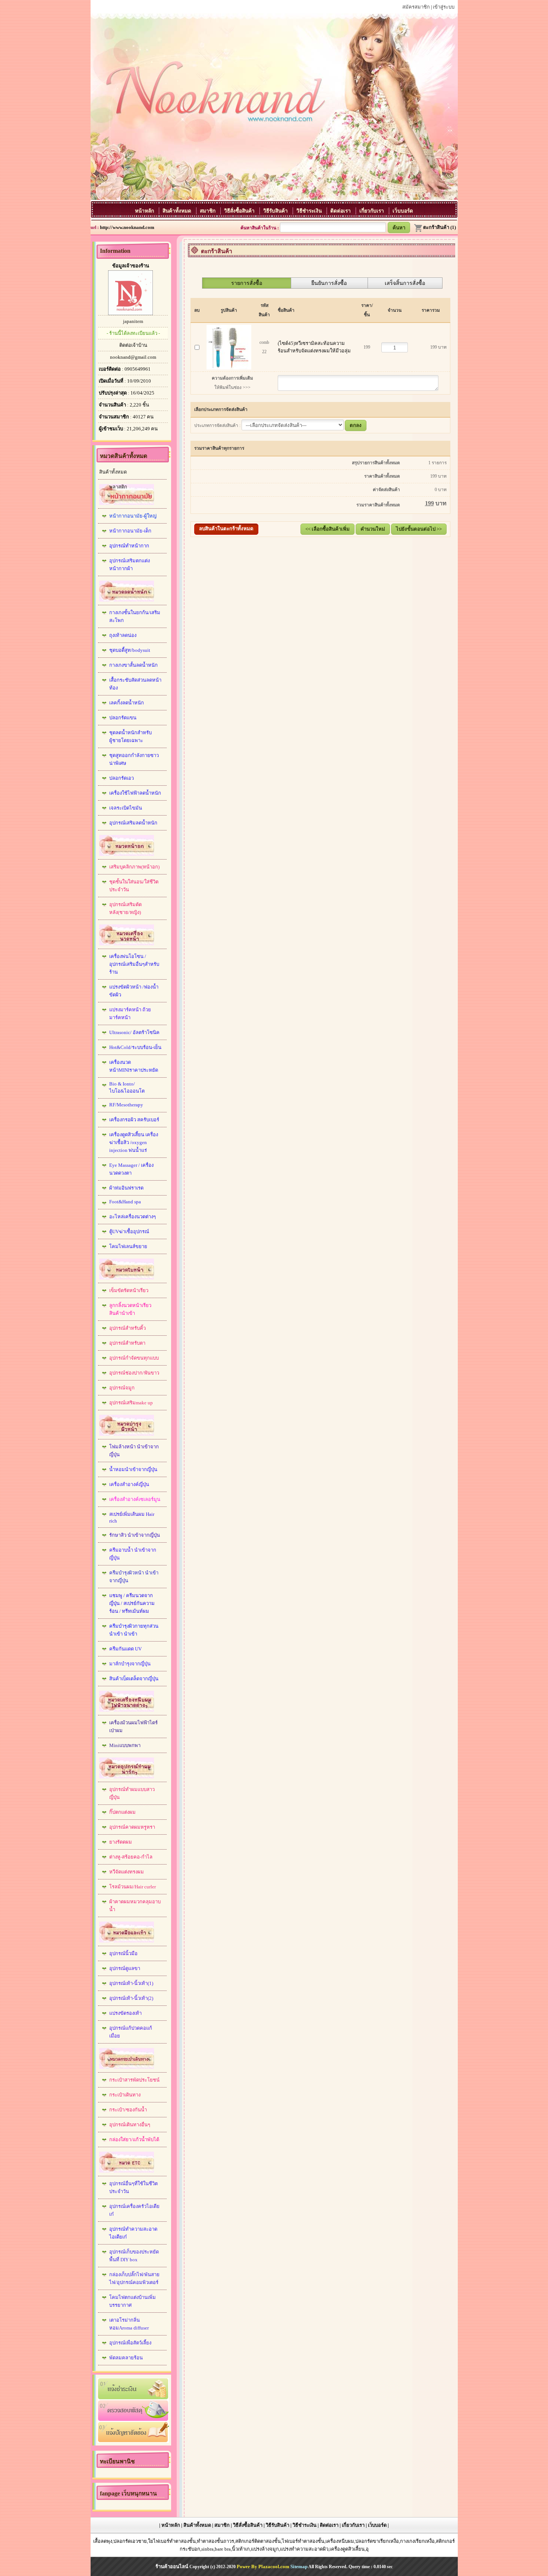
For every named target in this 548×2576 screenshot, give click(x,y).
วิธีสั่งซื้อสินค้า (240, 211)
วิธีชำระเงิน (310, 211)
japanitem (133, 321)
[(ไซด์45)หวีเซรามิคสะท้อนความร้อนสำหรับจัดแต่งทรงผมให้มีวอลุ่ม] (229, 345)
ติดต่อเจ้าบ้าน (133, 345)
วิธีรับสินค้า (276, 211)
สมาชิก (208, 211)
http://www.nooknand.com (127, 227)
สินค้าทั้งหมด (178, 211)
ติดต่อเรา (341, 211)
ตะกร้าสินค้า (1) (440, 227)
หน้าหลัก (145, 211)
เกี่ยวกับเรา (372, 211)
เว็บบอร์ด (403, 211)
